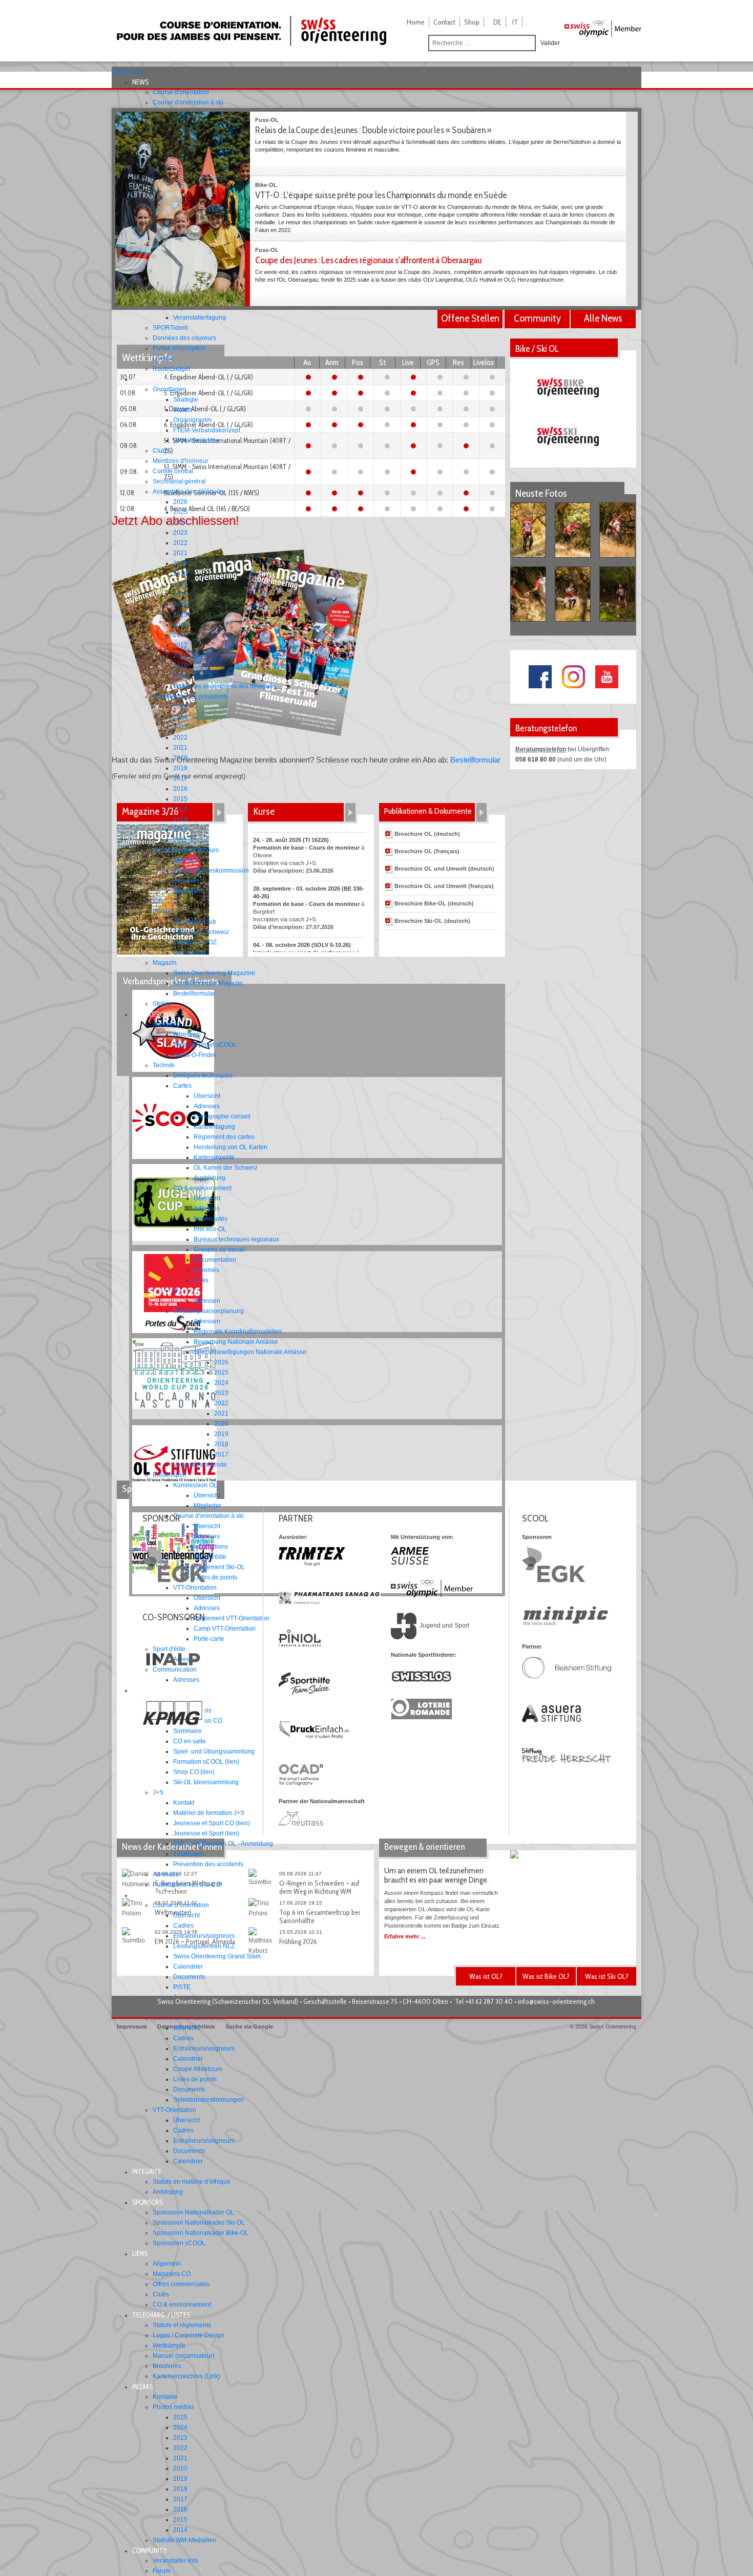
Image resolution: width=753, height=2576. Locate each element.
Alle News (603, 318)
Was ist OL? (486, 1976)
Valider (550, 43)
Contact (444, 22)
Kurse (264, 811)
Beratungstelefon (541, 749)
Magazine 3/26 (150, 811)
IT (515, 22)
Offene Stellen (470, 318)
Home (416, 22)
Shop (472, 22)
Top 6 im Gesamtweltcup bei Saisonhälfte (320, 1916)
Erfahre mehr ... (405, 1936)
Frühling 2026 (298, 1941)
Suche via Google (249, 2026)
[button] (143, 82)
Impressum (132, 2026)
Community (537, 318)
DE (497, 22)
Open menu (128, 72)
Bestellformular (475, 760)
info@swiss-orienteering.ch (556, 2001)
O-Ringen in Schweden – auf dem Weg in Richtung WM (319, 1887)
